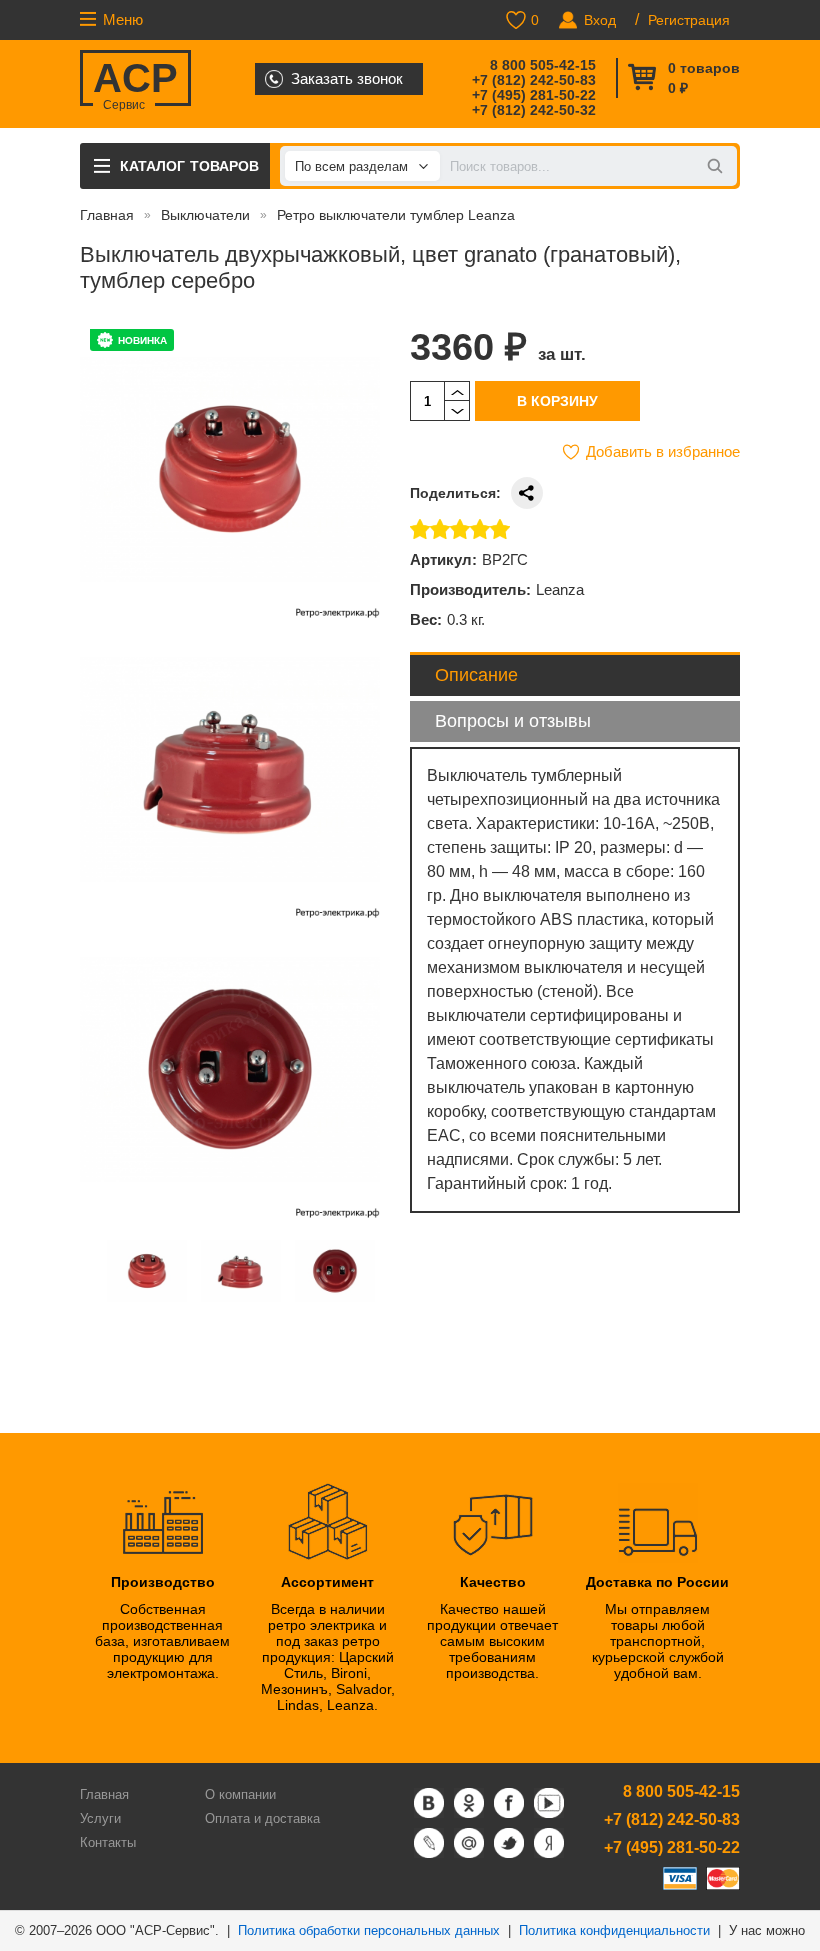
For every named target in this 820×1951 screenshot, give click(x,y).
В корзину (557, 401)
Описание (476, 675)
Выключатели (205, 215)
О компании (240, 1794)
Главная (107, 215)
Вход (600, 20)
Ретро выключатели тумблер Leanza (396, 215)
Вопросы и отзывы (513, 721)
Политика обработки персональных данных (369, 1930)
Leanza (560, 589)
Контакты (108, 1842)
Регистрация (689, 20)
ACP (135, 81)
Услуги (100, 1818)
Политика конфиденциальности (614, 1930)
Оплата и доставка (262, 1818)
